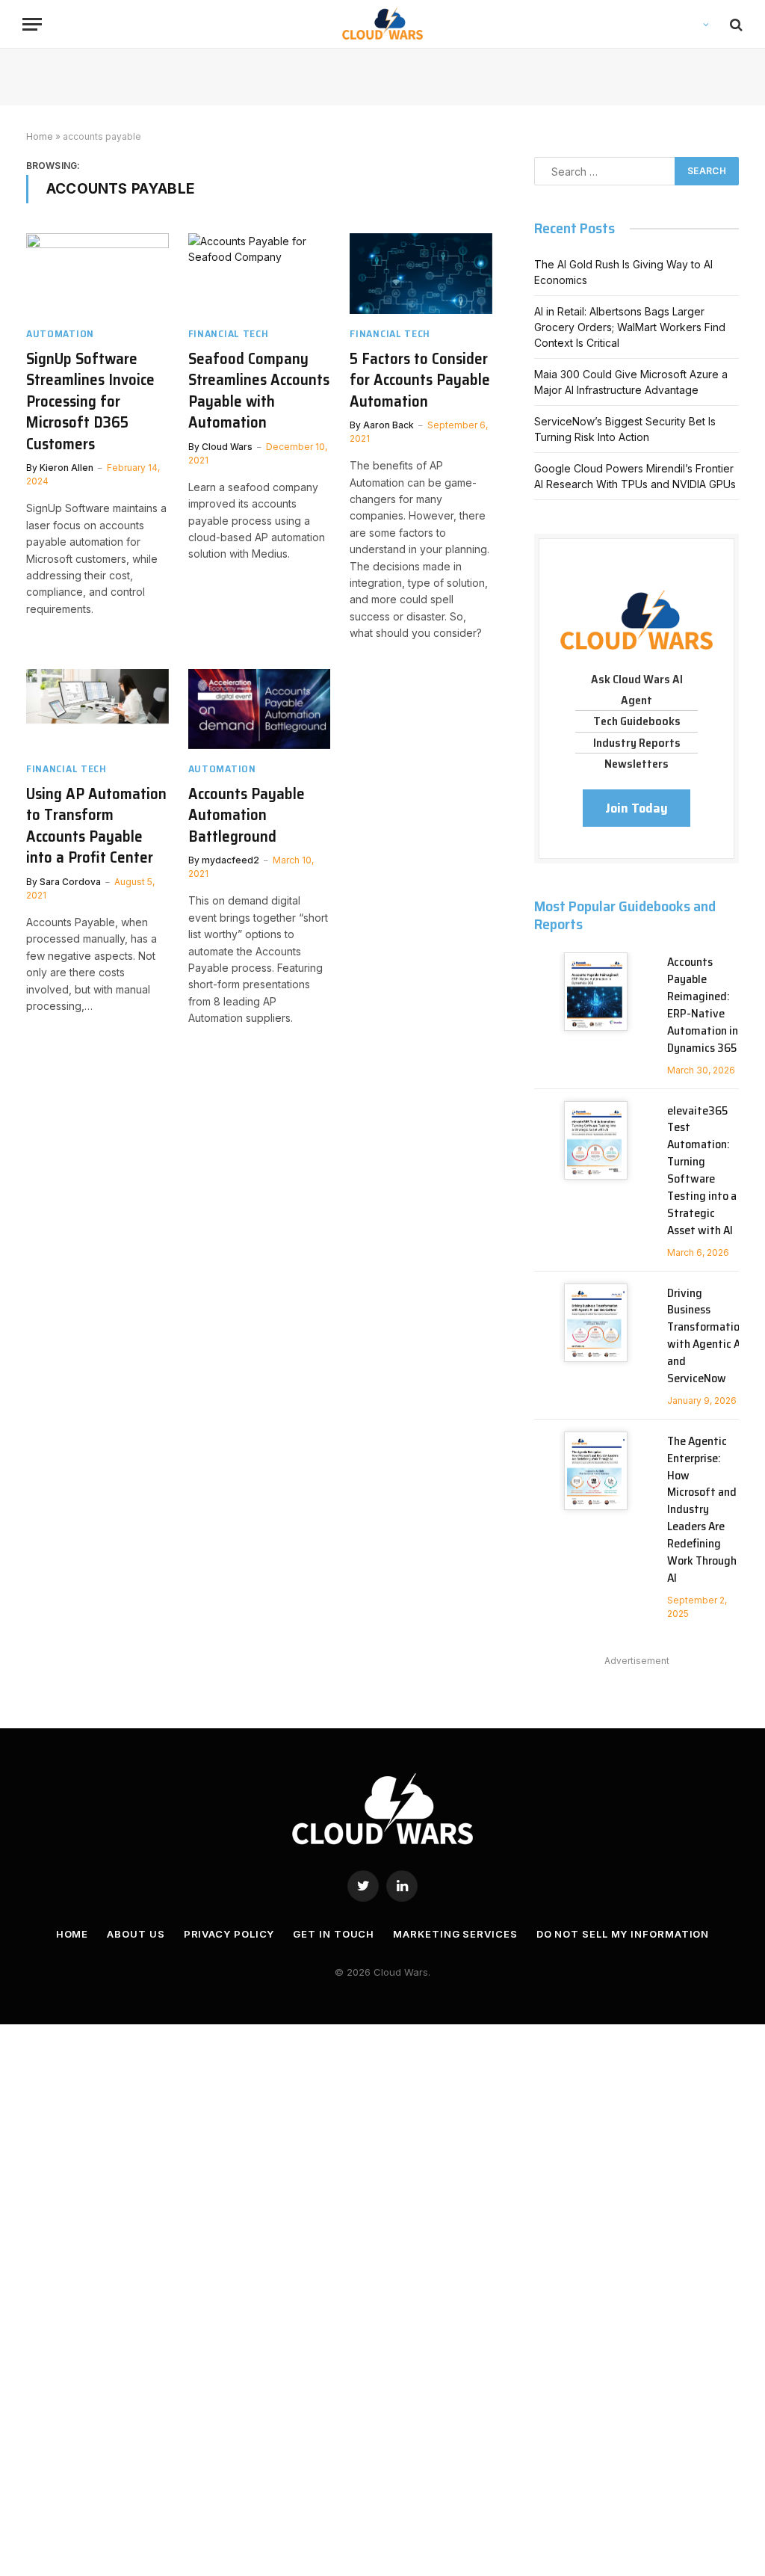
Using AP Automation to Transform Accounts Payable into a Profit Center (96, 826)
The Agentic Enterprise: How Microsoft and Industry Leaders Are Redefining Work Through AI (702, 1510)
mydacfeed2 (230, 860)
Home (40, 136)
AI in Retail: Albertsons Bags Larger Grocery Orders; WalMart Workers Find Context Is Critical (630, 327)
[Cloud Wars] (383, 24)
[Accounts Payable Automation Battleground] (260, 709)
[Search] (735, 24)
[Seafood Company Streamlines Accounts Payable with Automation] (260, 273)
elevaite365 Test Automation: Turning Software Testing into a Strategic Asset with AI (702, 1171)
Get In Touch (334, 1934)
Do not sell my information (623, 1934)
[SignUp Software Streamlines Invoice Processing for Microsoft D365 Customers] (97, 273)
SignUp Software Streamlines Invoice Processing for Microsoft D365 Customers (90, 402)
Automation (60, 334)
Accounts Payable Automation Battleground (247, 816)
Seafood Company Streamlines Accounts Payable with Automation (259, 391)
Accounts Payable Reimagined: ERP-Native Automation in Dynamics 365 (703, 1005)
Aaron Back (388, 425)
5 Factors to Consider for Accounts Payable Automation (420, 380)
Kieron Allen (66, 468)
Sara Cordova (70, 882)
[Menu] (32, 24)
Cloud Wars (227, 447)
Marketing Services (455, 1934)
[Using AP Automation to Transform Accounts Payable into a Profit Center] (97, 709)
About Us (136, 1934)
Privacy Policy (229, 1934)
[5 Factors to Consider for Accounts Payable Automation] (421, 273)
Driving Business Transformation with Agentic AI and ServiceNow (706, 1336)
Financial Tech (229, 334)
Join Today (637, 808)
